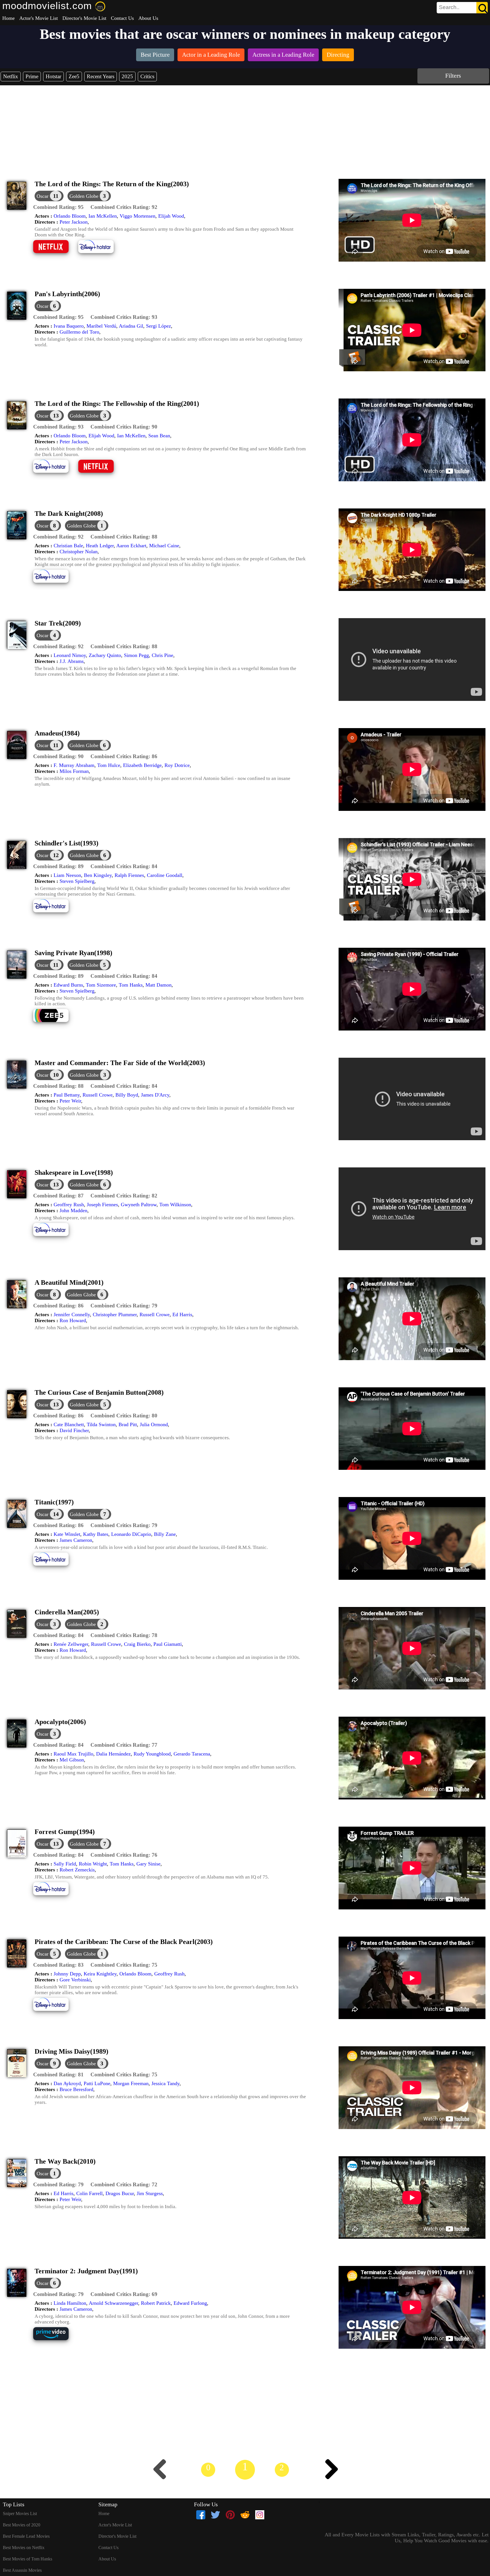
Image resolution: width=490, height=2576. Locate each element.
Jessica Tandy (165, 2083)
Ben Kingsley (98, 875)
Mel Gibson (72, 1760)
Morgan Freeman (131, 2083)
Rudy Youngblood (152, 1754)
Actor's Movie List (39, 18)
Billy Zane (165, 1534)
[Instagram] (260, 2515)
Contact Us (122, 18)
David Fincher (74, 1430)
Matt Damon (159, 985)
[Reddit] (245, 2515)
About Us (148, 18)
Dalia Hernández (113, 1754)
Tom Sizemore (101, 985)
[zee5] (55, 1021)
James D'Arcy (155, 1095)
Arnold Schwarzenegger (113, 2303)
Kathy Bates (96, 1534)
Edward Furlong (190, 2303)
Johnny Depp (67, 1974)
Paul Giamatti (168, 1644)
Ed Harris (182, 1314)
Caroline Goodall (165, 875)
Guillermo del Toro (79, 332)
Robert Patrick (156, 2303)
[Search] (482, 8)
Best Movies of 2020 (22, 2525)
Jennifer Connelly (72, 1314)
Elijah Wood (171, 216)
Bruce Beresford (76, 2089)
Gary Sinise (148, 1864)
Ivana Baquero (69, 326)
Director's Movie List (84, 18)
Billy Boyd (127, 1095)
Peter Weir (70, 1101)
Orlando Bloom (70, 216)
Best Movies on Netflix (24, 2548)
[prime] (55, 2339)
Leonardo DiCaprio (131, 1534)
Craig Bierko (137, 1644)
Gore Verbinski (75, 1980)
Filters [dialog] (453, 76)
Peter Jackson (74, 222)
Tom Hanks (131, 985)
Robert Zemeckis (77, 1870)
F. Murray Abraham (74, 765)
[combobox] (449, 7)
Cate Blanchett (69, 1424)
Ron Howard (73, 1320)
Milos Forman (74, 771)
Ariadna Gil (131, 326)
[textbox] (449, 7)
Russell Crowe (98, 1095)
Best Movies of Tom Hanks (28, 2559)
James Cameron (76, 1540)
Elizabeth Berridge (142, 765)
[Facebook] (201, 2515)
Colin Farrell (89, 2193)
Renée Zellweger (71, 1644)
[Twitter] (216, 2515)
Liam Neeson (67, 875)
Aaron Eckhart (131, 546)
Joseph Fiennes (102, 1205)
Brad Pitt (128, 1424)
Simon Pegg (136, 655)
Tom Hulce (109, 765)
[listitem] (155, 55)
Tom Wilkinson (175, 1205)
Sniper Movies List (20, 2514)
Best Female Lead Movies (26, 2536)
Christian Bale (68, 546)
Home (9, 18)
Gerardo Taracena (192, 1754)
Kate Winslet (67, 1534)
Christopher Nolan (79, 552)
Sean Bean (159, 436)
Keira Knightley (100, 1974)
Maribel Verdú (101, 326)
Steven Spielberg (77, 881)
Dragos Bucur (120, 2193)
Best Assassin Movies (22, 2570)
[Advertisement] (245, 128)
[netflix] (55, 252)
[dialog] (49, 196)
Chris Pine (162, 655)
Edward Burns (68, 985)
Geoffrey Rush (69, 1205)
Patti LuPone (97, 2083)
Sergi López (159, 326)
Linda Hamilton (70, 2303)
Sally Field (65, 1864)
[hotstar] (100, 252)
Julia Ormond (154, 1424)
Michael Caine (164, 546)
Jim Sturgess (150, 2193)
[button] (58, 207)
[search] (462, 8)
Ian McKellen (103, 216)
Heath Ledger (100, 546)
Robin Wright (93, 1864)
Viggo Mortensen (138, 216)
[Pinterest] (230, 2515)
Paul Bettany (67, 1095)
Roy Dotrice (177, 765)
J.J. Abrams (72, 661)
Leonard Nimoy (70, 655)
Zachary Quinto (105, 655)
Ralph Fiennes (129, 875)
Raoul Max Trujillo (73, 1754)
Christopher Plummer (115, 1314)
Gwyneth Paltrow (139, 1205)
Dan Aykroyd (67, 2083)
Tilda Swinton (101, 1424)
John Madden (73, 1210)
